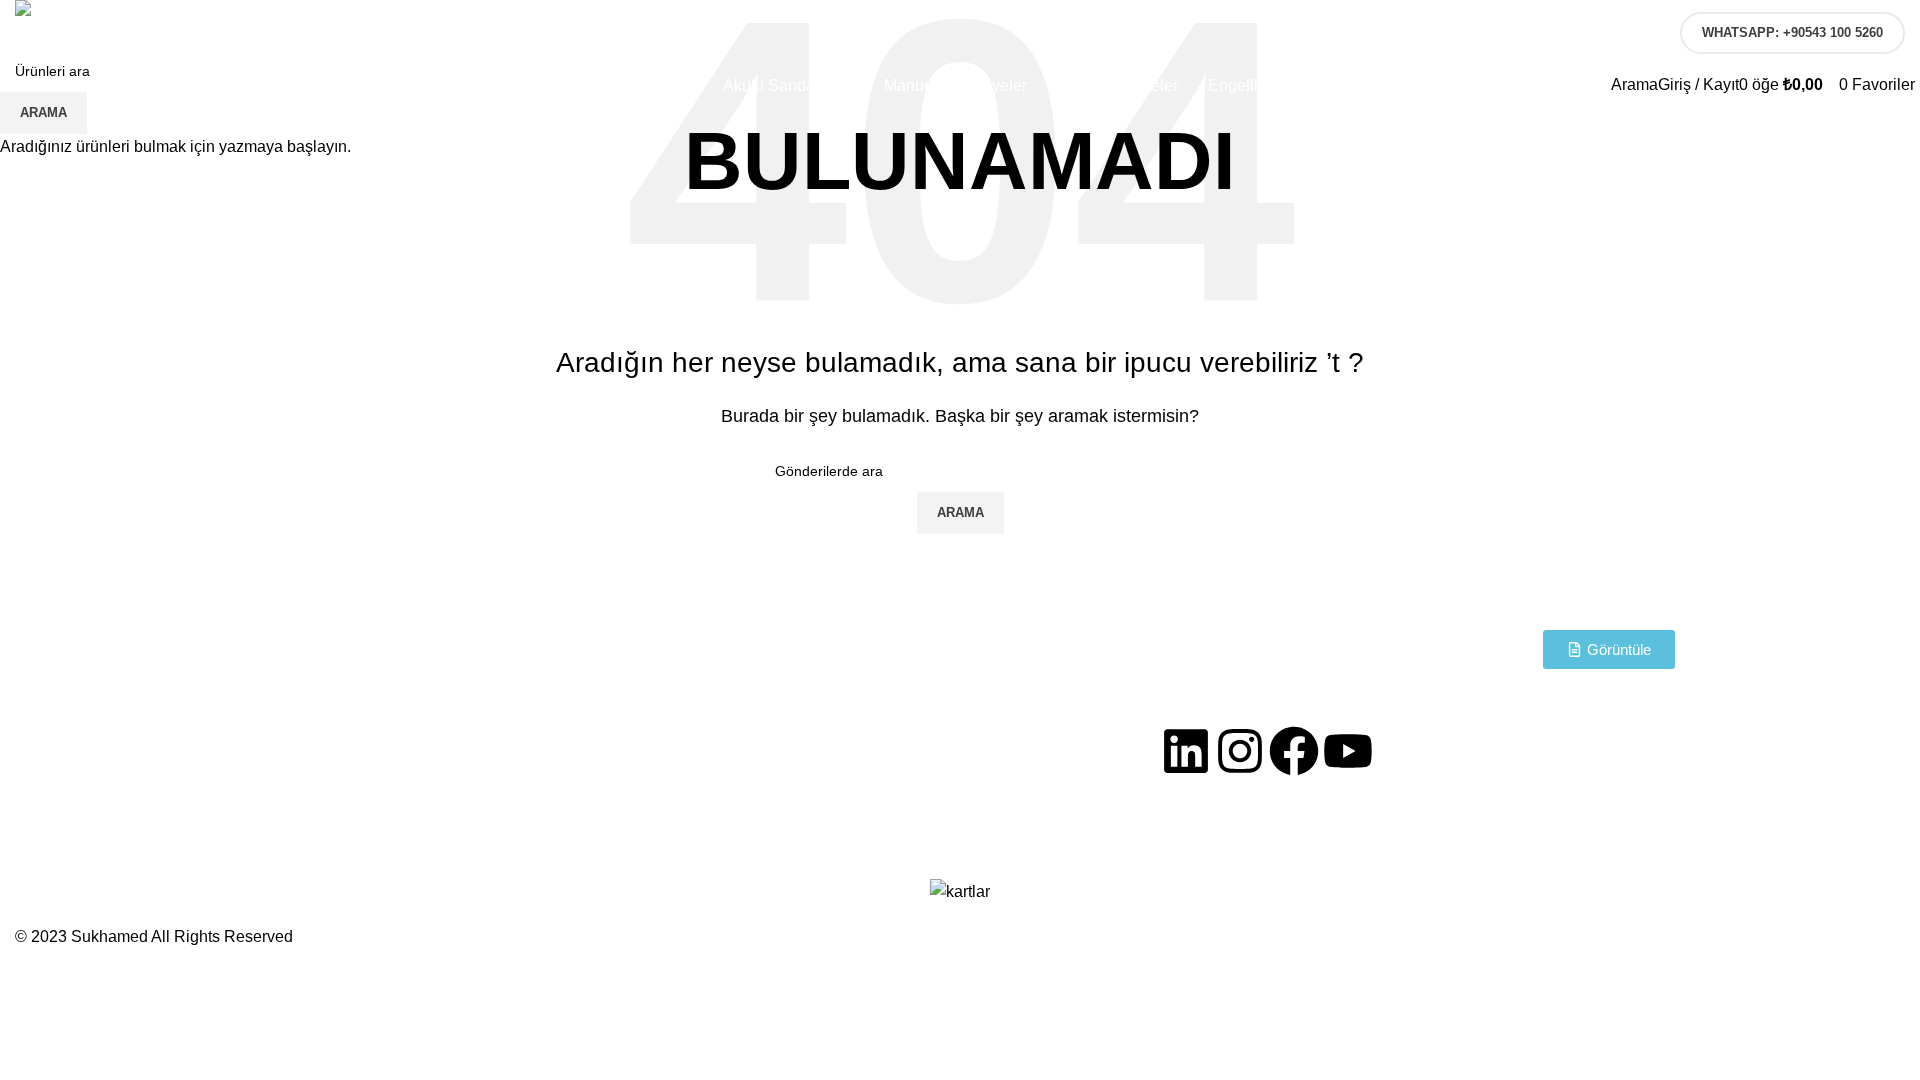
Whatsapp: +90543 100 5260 (1792, 32)
